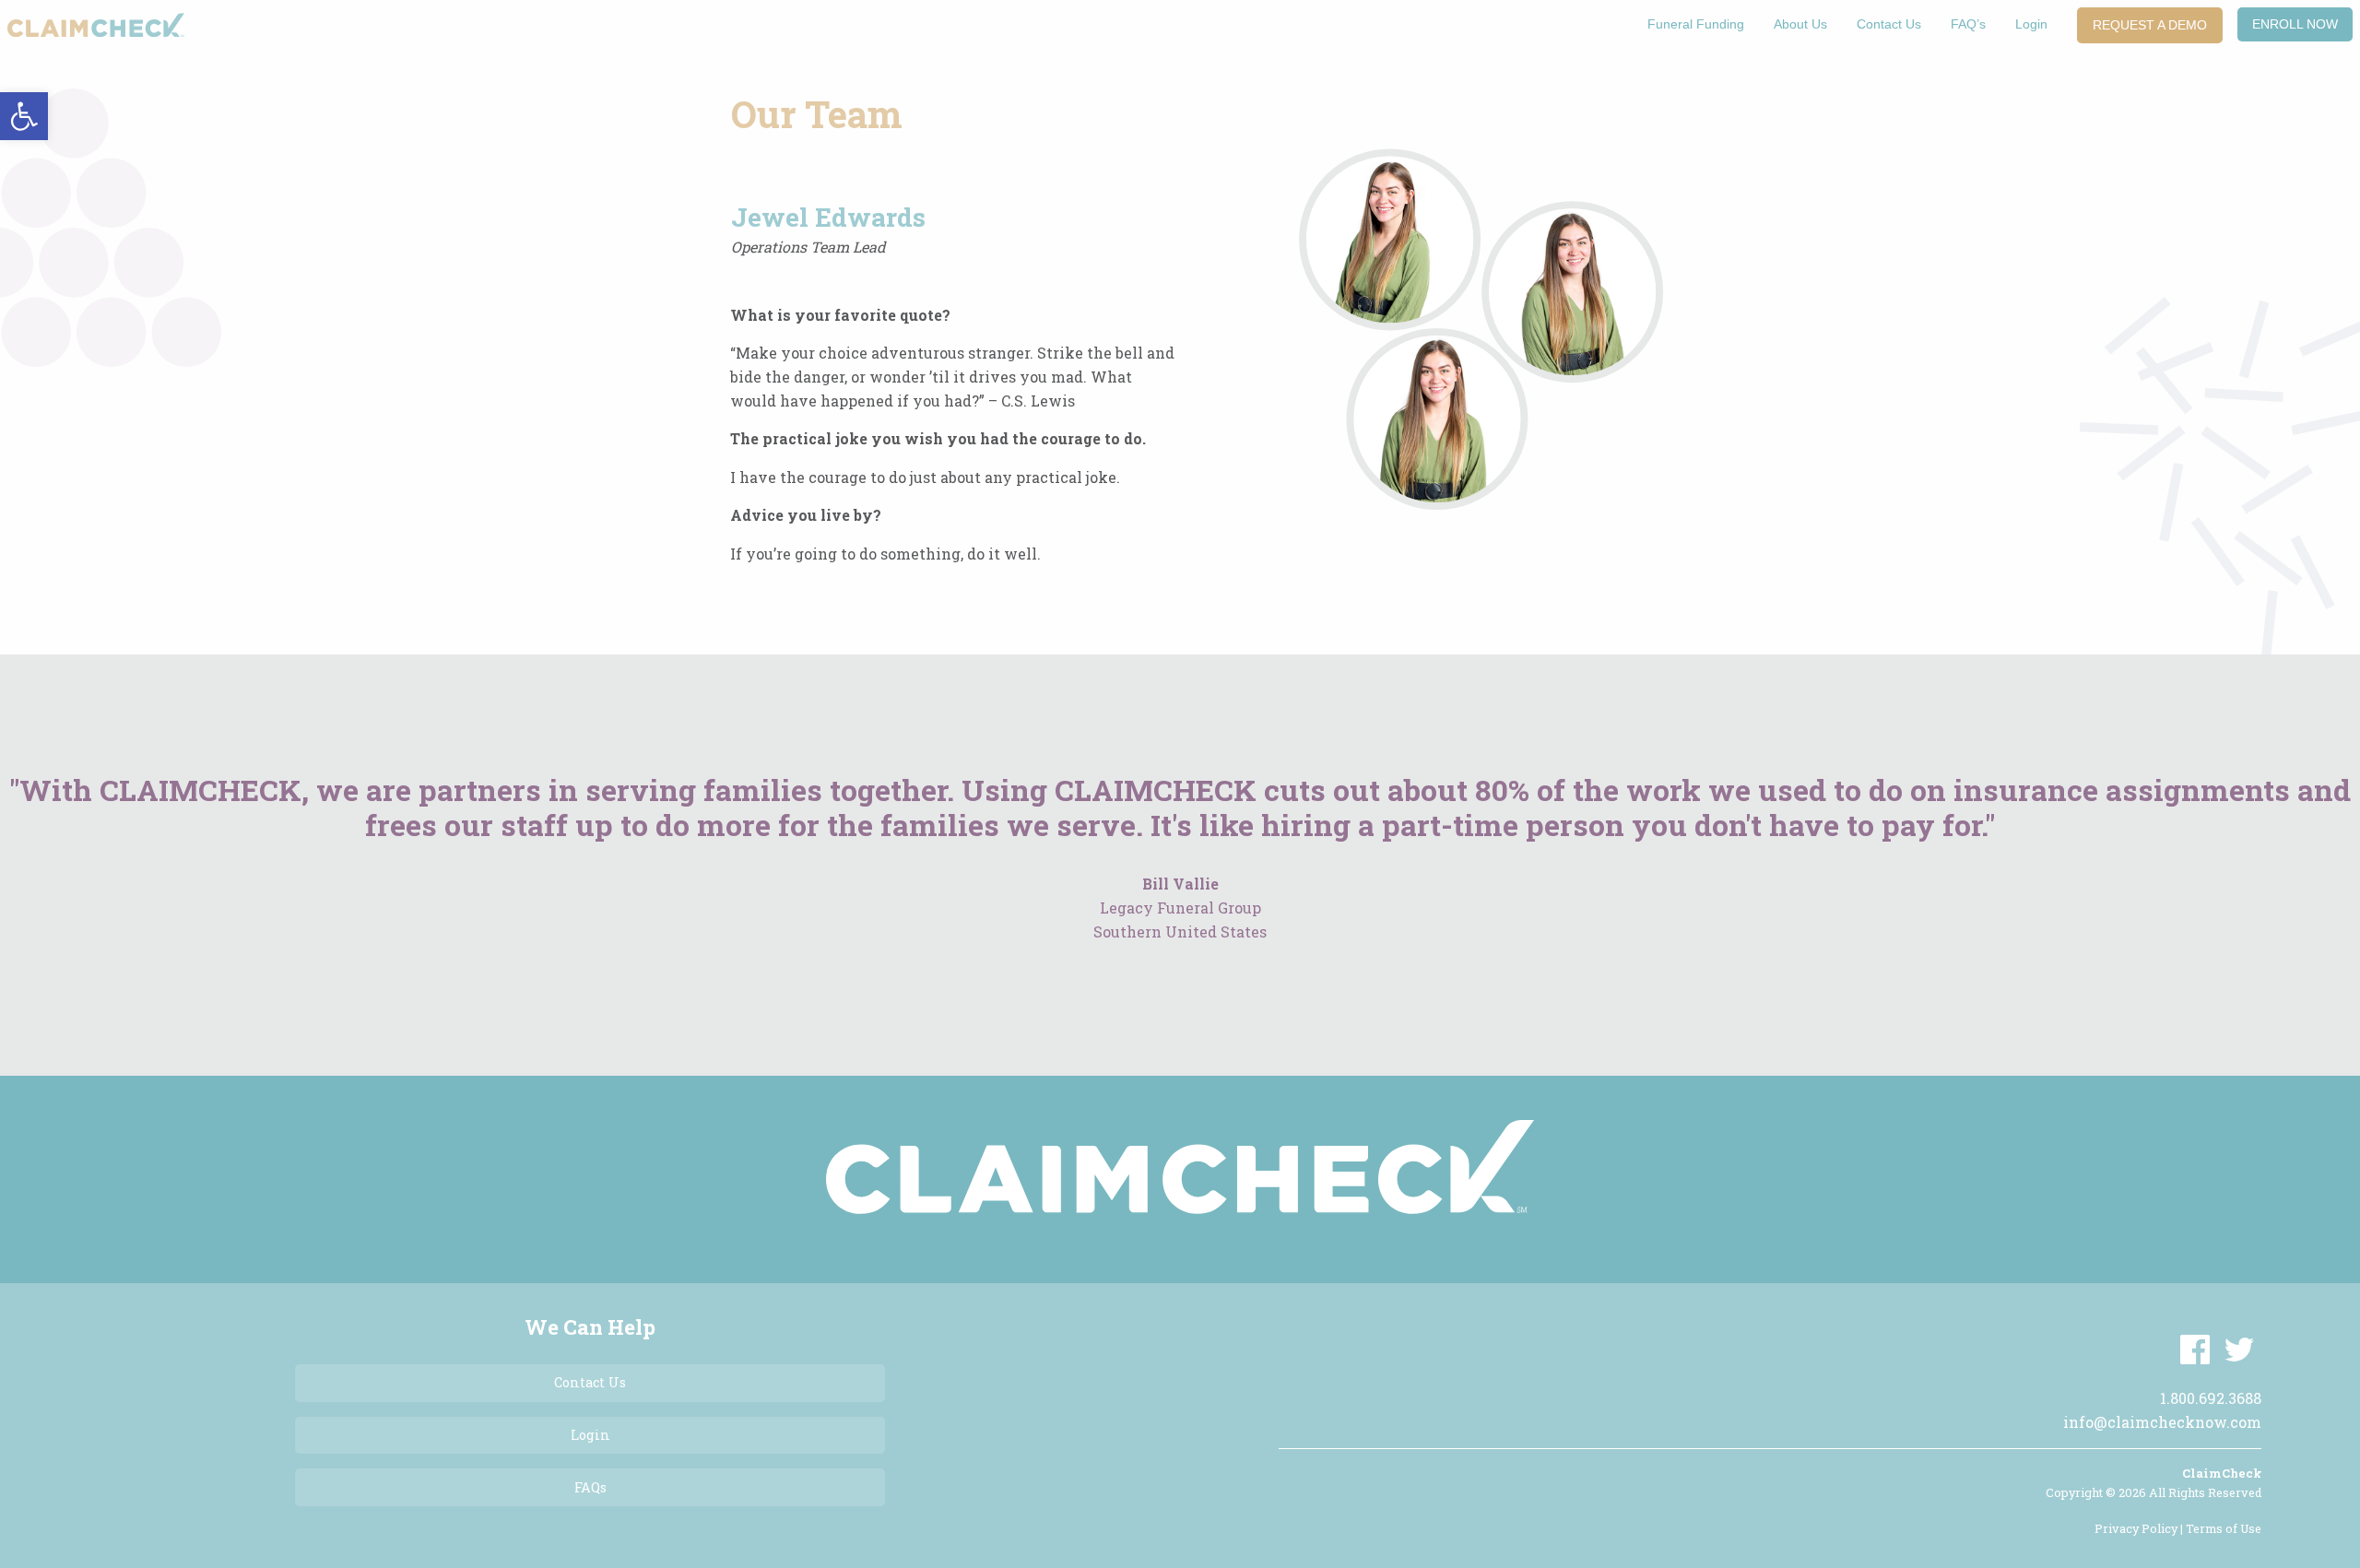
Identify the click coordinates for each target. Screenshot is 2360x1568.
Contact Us (1889, 24)
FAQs (590, 1487)
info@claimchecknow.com (2162, 1422)
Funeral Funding (1696, 24)
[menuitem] (1696, 25)
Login (2031, 24)
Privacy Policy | (2140, 1528)
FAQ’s (1968, 24)
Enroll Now (2295, 24)
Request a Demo (2150, 25)
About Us (1800, 24)
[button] (24, 116)
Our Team (817, 114)
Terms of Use (2224, 1528)
